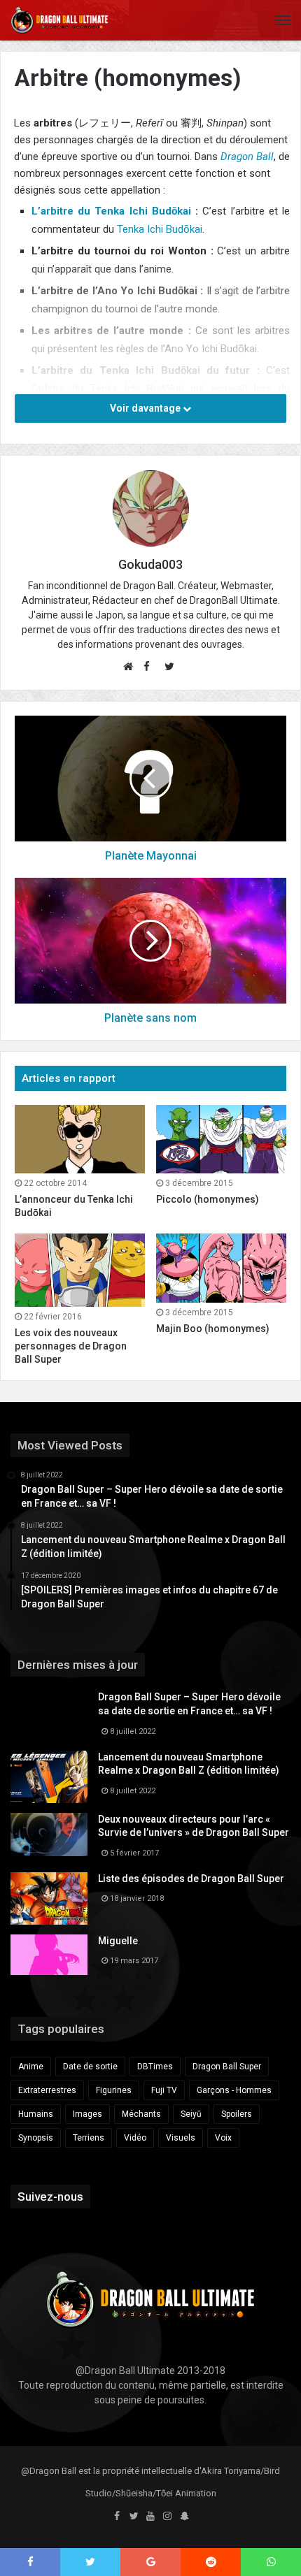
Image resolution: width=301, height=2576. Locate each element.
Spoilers (237, 2114)
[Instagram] (167, 2517)
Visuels (181, 2138)
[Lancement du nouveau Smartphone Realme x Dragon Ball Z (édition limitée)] (49, 1777)
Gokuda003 (150, 564)
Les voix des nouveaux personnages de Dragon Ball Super (71, 1346)
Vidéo (135, 2138)
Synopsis (36, 2138)
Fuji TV (164, 2090)
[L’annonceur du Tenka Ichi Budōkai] (80, 1139)
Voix (223, 2138)
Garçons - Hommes (234, 2090)
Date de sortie (90, 2067)
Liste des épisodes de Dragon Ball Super (191, 1879)
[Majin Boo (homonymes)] (221, 1268)
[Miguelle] (49, 1955)
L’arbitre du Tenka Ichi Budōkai (111, 211)
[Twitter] (134, 2517)
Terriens (89, 2138)
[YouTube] (150, 2517)
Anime (31, 2067)
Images (87, 2114)
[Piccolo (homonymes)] (221, 1139)
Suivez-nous (50, 2197)
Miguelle (118, 1941)
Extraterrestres (47, 2090)
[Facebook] (117, 2517)
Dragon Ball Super (227, 2067)
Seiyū (191, 2114)
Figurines (114, 2090)
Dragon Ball (247, 157)
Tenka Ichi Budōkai (160, 229)
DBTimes (155, 2067)
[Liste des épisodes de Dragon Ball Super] (49, 1898)
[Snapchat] (184, 2517)
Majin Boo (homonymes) (213, 1329)
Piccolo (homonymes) (208, 1199)
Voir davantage (146, 408)
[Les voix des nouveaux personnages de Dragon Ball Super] (80, 1270)
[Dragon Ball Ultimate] (59, 20)
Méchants (141, 2114)
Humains (36, 2114)
